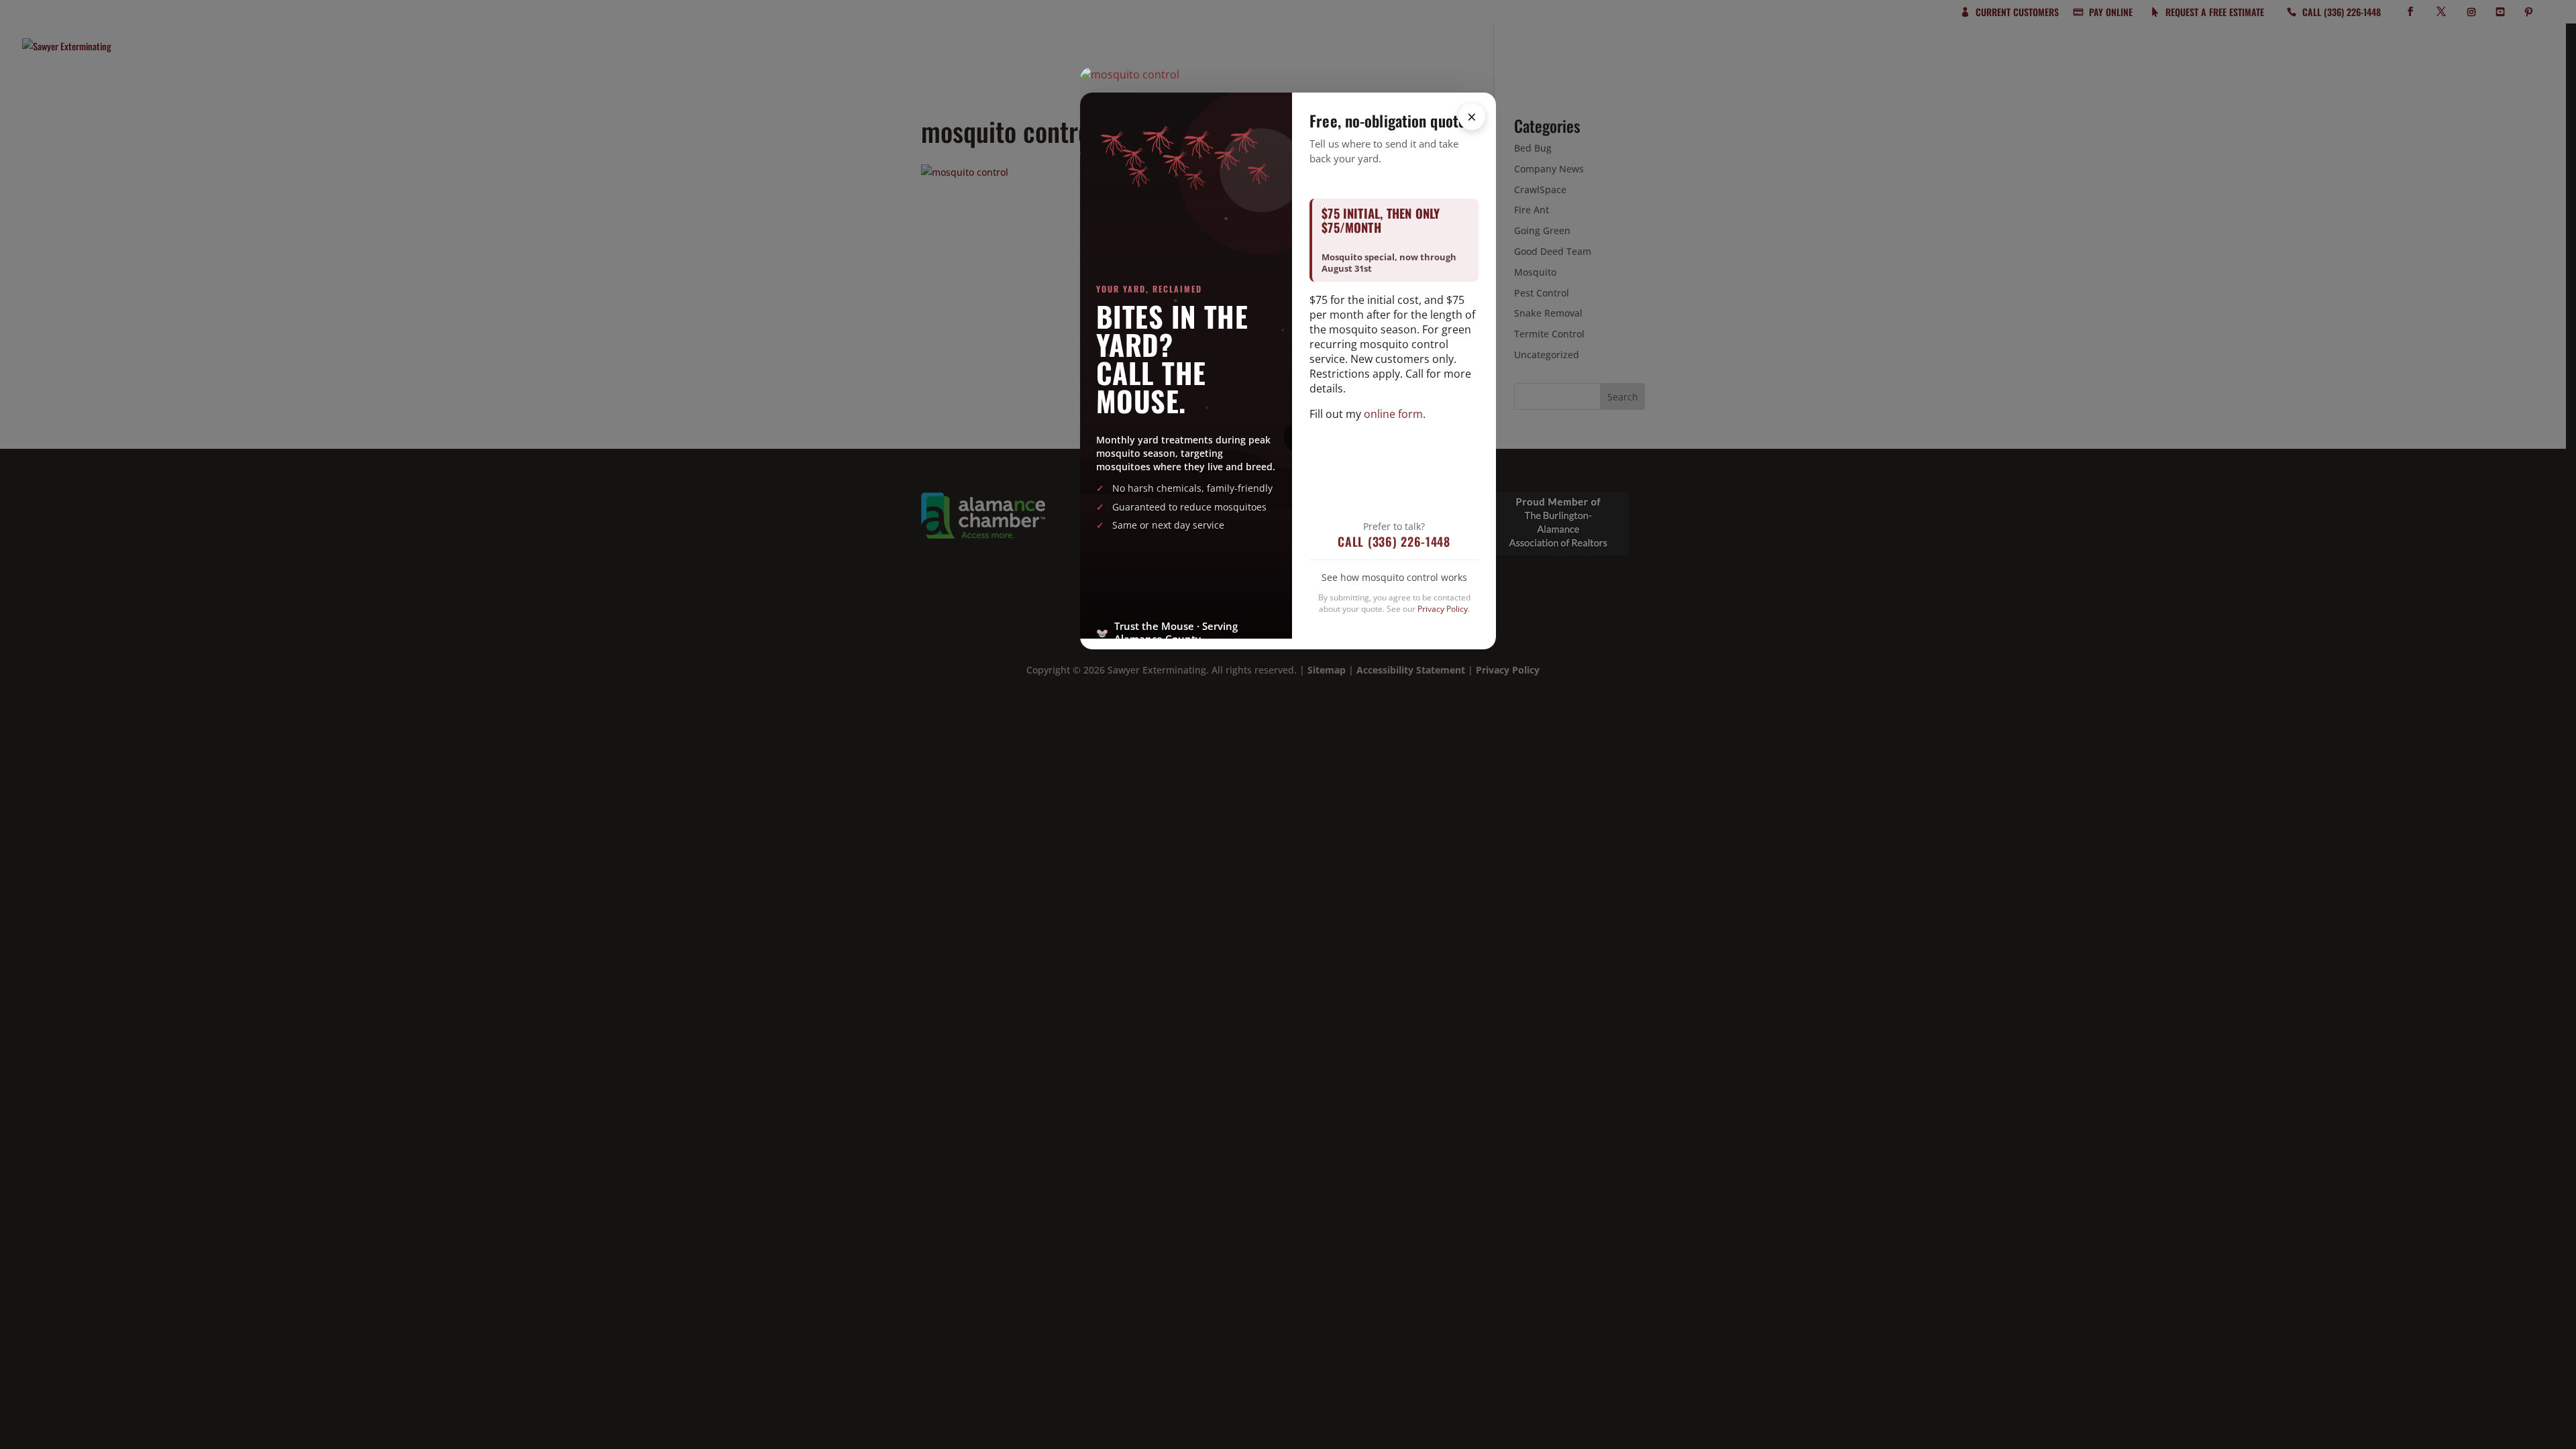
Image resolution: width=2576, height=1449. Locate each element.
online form (1393, 414)
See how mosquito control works (1394, 577)
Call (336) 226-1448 (1394, 541)
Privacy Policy (1443, 609)
